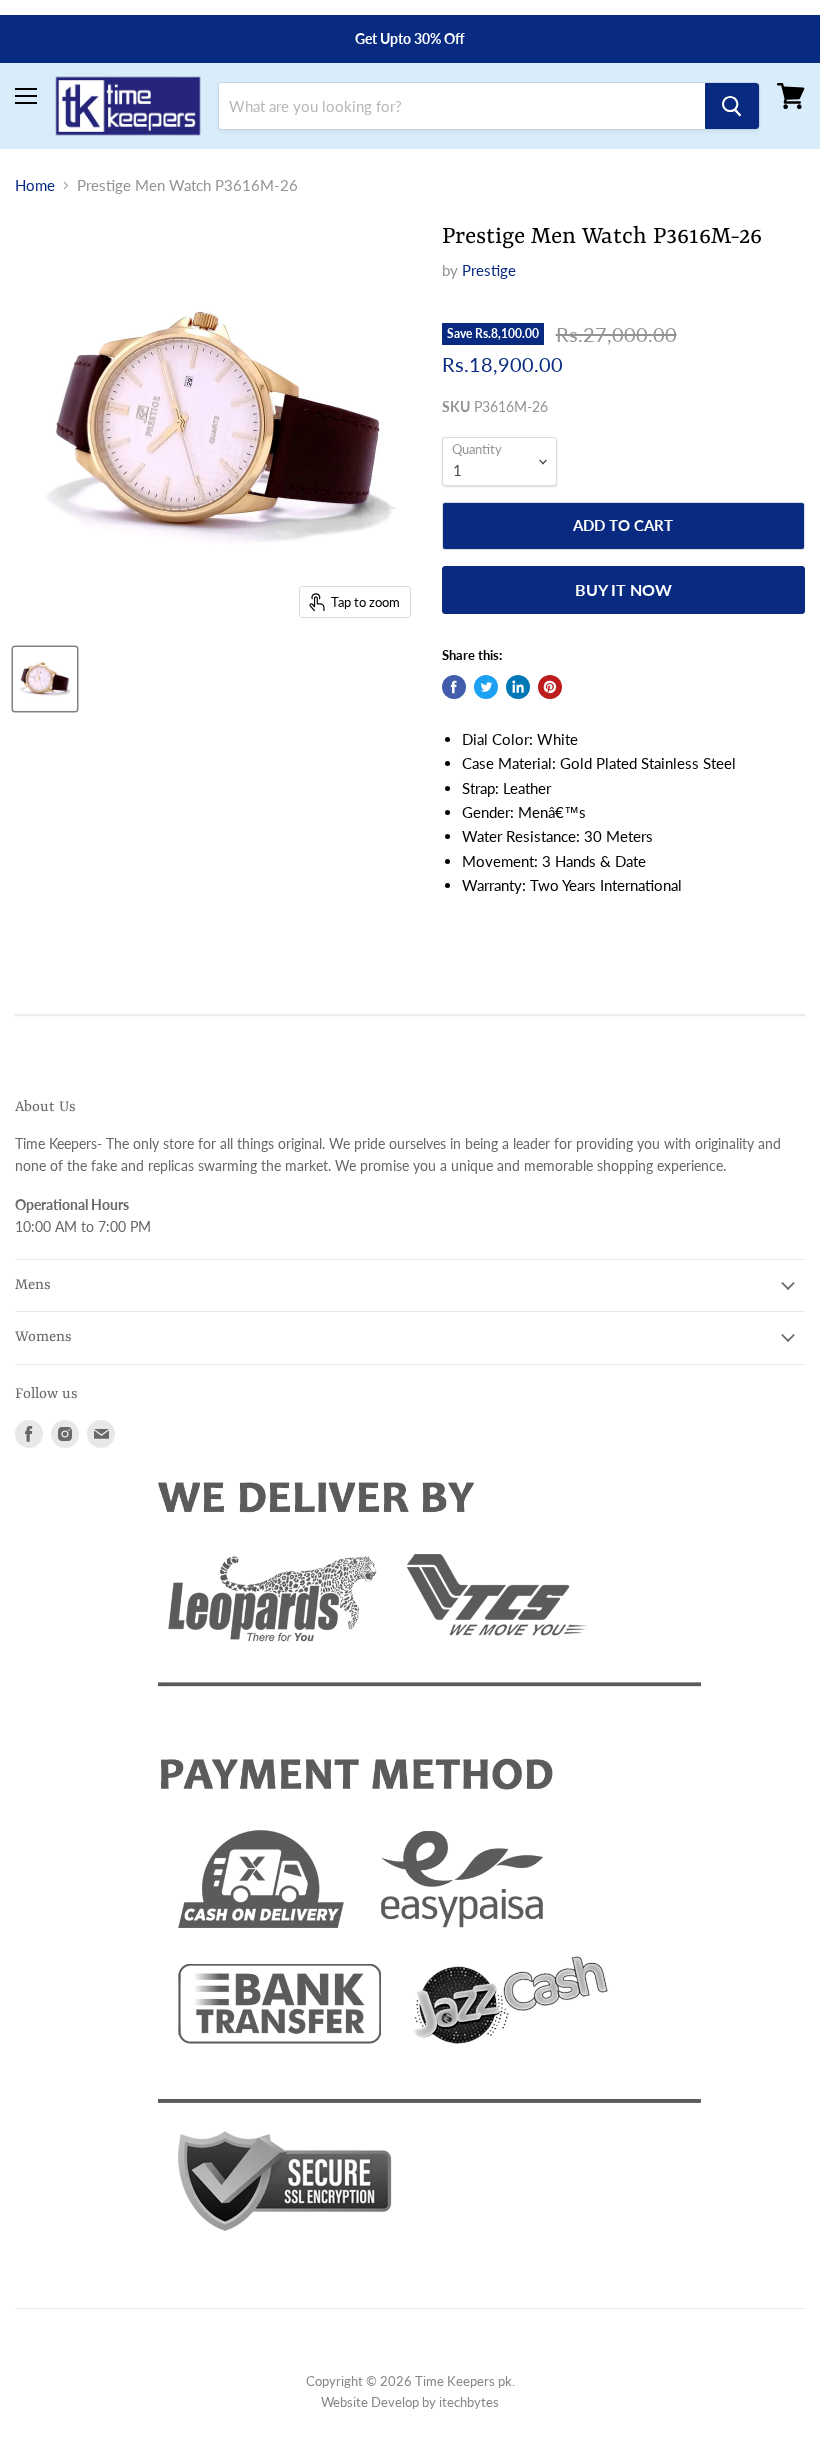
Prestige (489, 270)
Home (35, 185)
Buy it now (623, 589)
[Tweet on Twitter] (486, 687)
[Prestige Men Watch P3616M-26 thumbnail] (45, 679)
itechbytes (469, 2402)
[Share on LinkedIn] (518, 687)
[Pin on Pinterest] (550, 687)
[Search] (732, 106)
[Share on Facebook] (454, 687)
